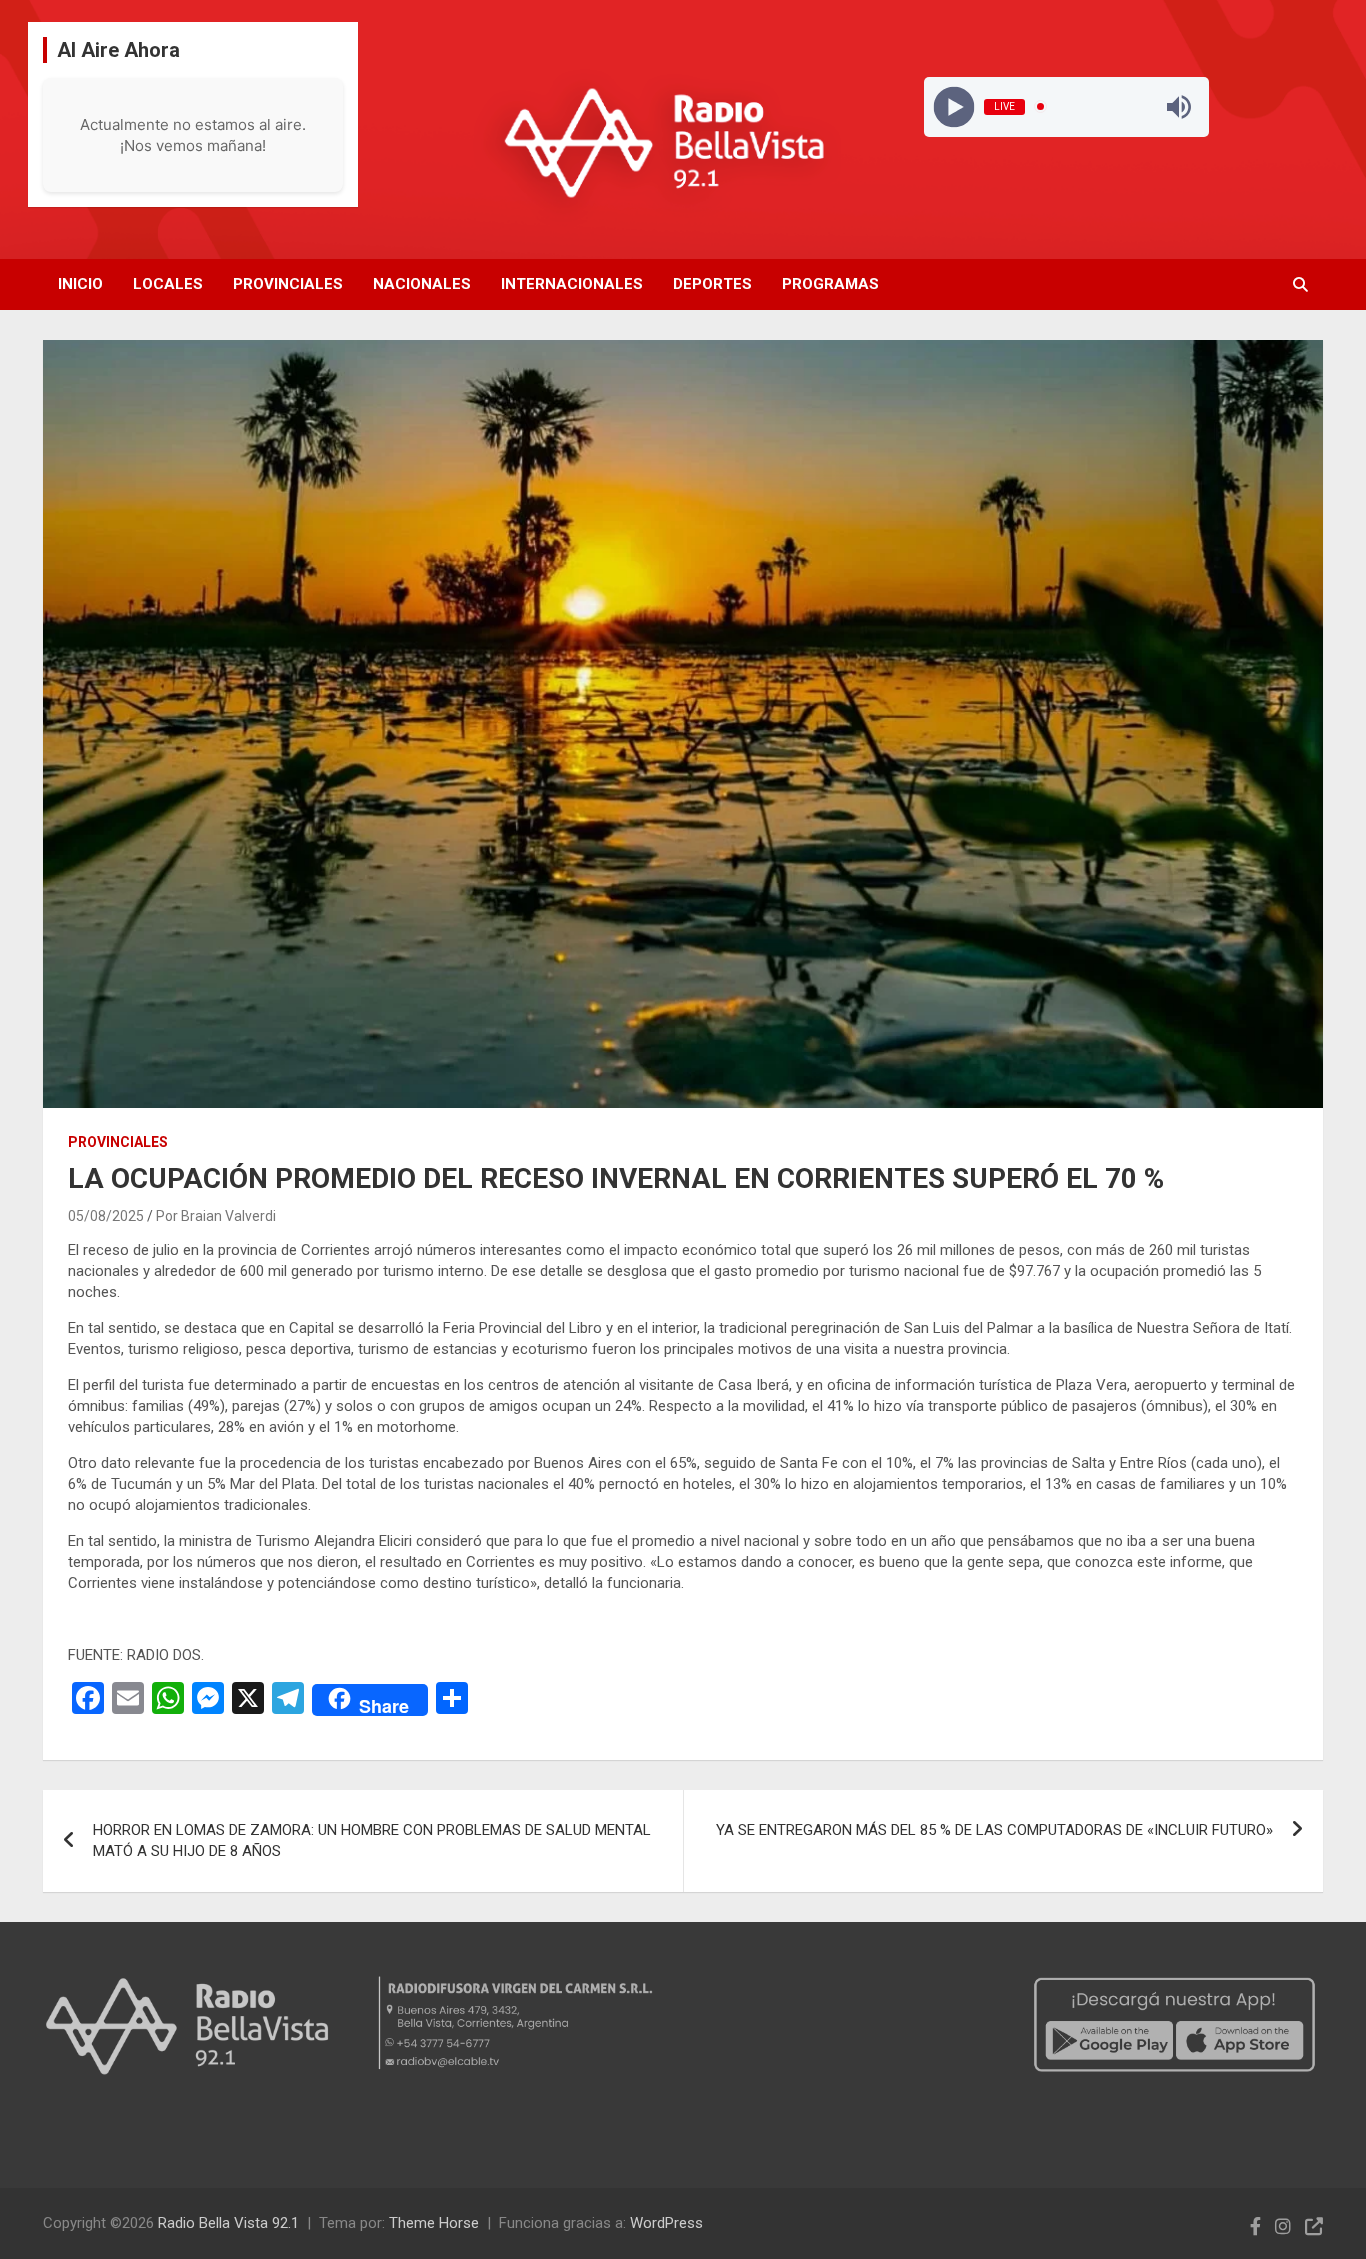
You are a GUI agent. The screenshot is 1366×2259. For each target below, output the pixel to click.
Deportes (712, 284)
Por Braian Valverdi (216, 1216)
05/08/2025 (106, 1216)
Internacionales (572, 284)
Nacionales (422, 284)
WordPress (666, 2223)
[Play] (953, 106)
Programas (830, 284)
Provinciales (288, 284)
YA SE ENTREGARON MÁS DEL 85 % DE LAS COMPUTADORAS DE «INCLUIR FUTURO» (994, 1830)
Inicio (80, 284)
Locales (168, 284)
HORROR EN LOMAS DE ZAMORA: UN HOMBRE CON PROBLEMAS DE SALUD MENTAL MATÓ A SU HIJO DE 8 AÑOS (372, 1840)
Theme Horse (434, 2223)
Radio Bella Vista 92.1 (228, 2223)
